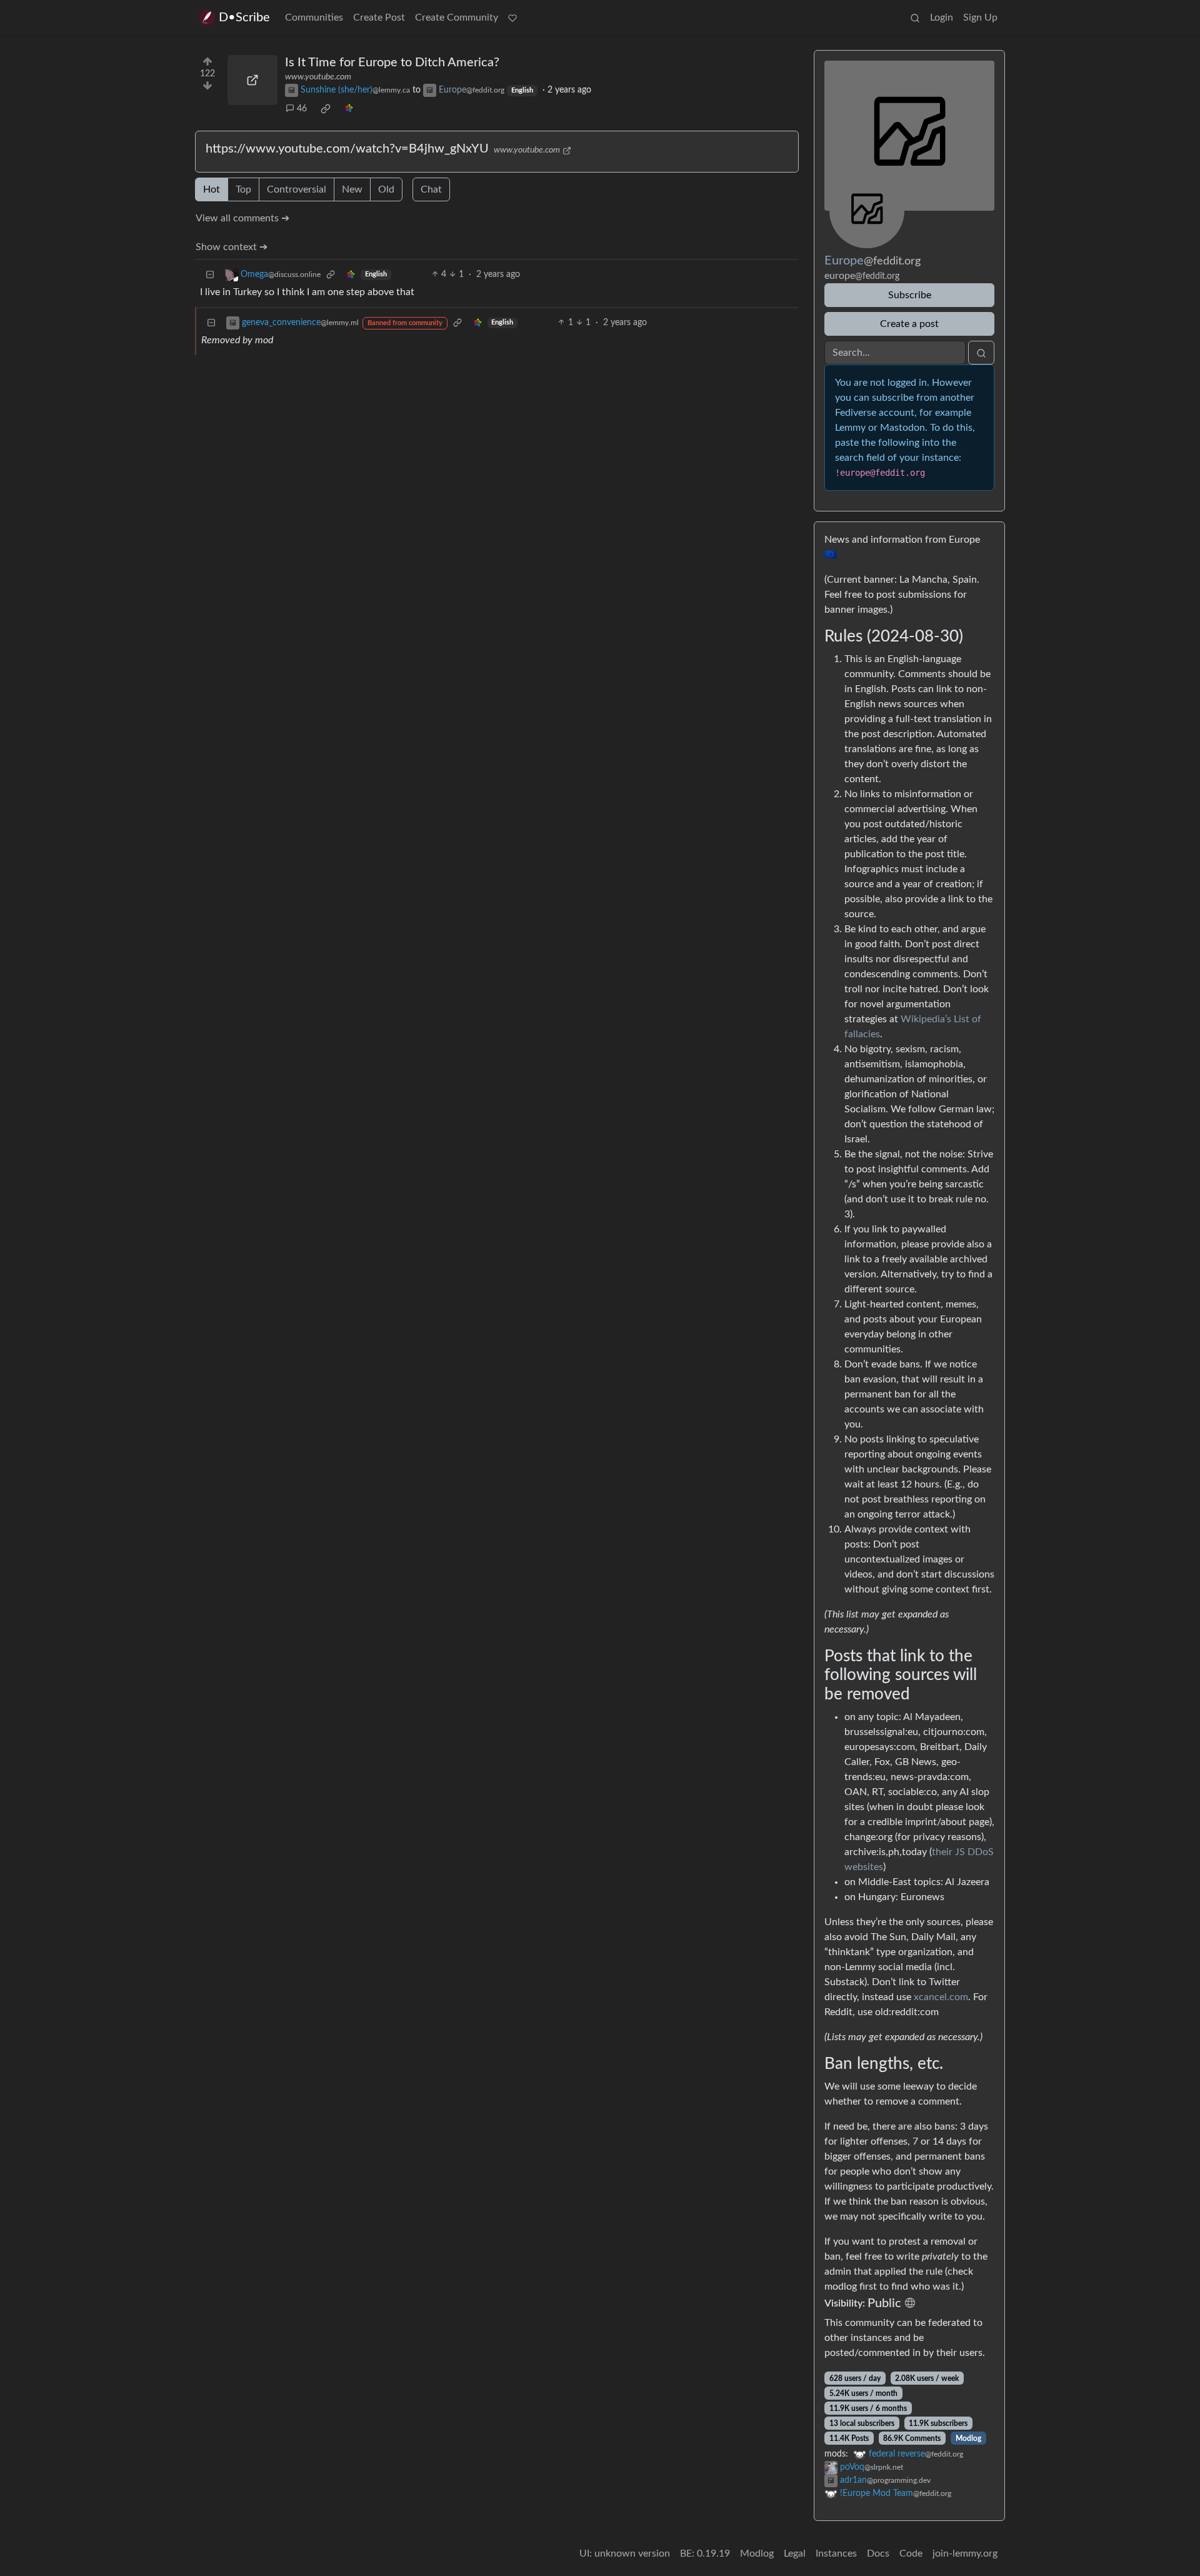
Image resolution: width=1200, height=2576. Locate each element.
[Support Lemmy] (512, 18)
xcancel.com (941, 1997)
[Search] (915, 18)
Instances (836, 2553)
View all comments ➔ (242, 218)
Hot (212, 189)
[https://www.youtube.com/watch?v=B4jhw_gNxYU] (252, 80)
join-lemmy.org (965, 2553)
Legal (795, 2553)
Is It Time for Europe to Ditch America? (392, 63)
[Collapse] (210, 275)
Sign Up (980, 18)
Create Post (379, 18)
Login (942, 18)
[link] (326, 109)
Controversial (297, 189)
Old (386, 189)
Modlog (968, 2438)
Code (911, 2553)
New (352, 189)
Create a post (909, 324)
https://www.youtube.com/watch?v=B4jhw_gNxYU (347, 149)
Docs (878, 2553)
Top (243, 189)
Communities (314, 18)
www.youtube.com (318, 77)
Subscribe (910, 295)
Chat (431, 189)
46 (302, 109)
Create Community (457, 18)
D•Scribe (244, 18)
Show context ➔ (232, 247)
